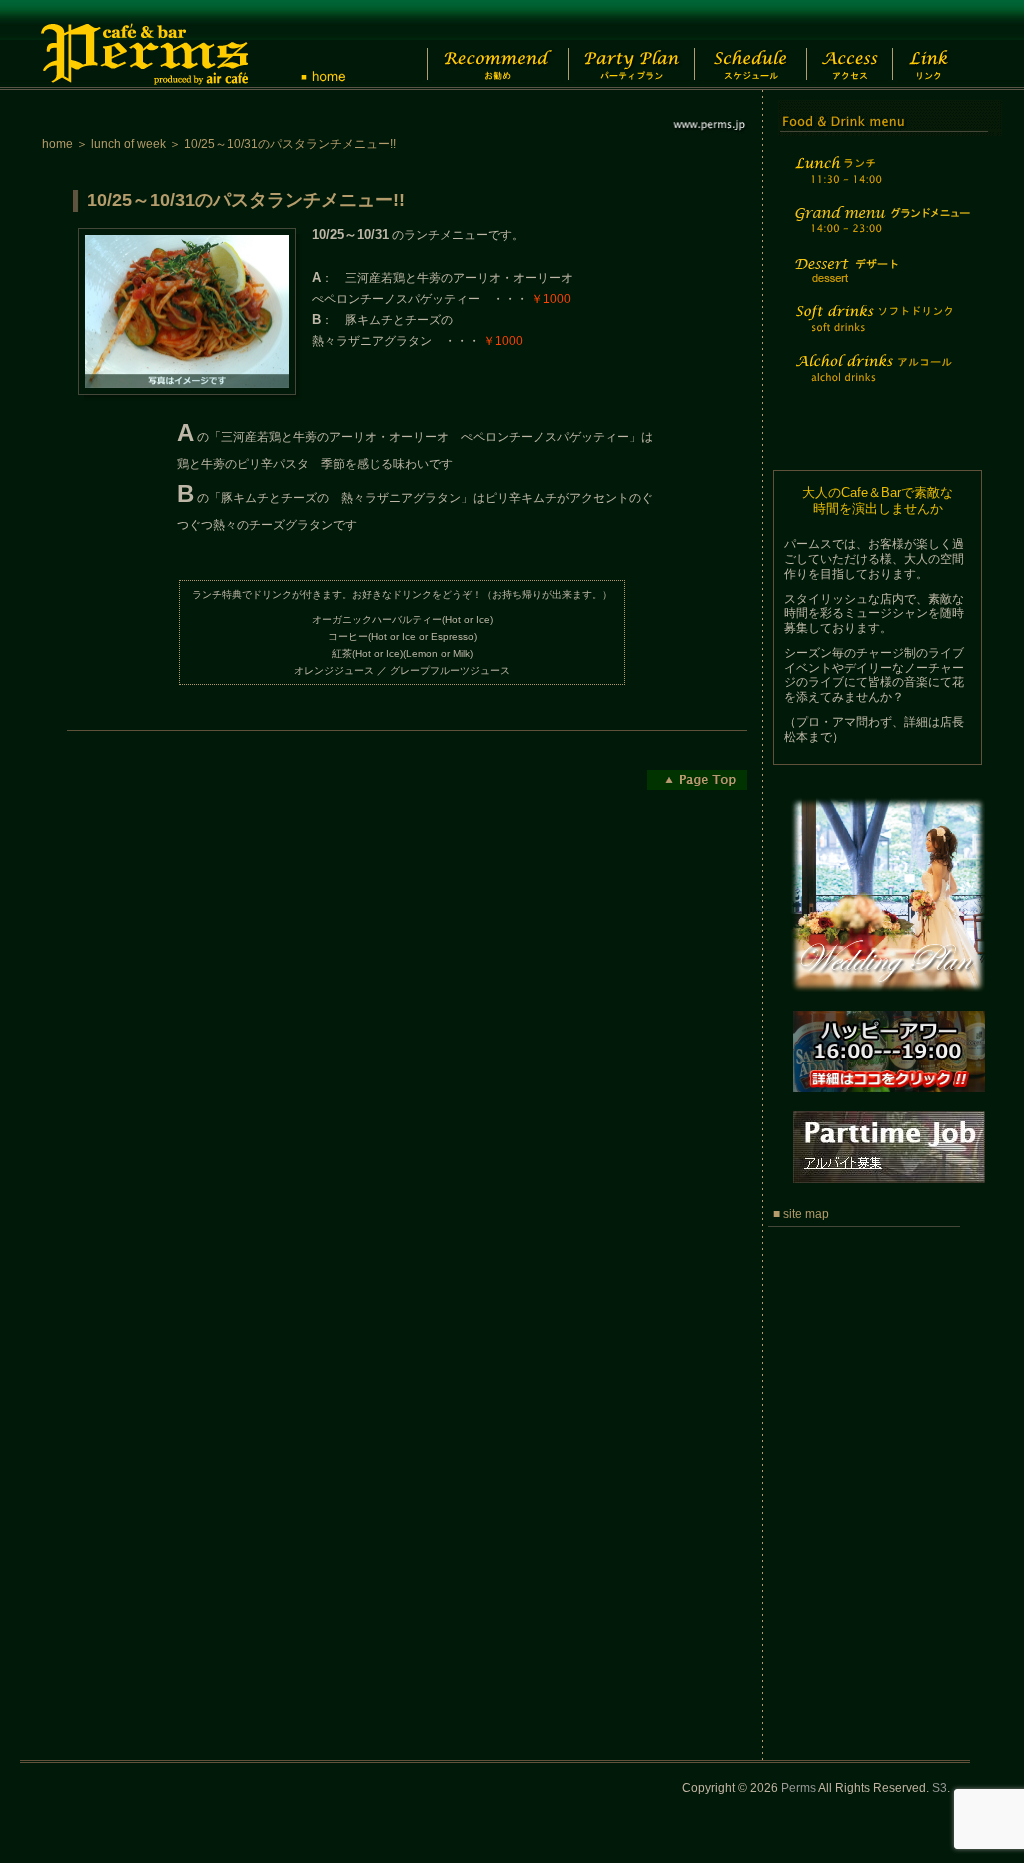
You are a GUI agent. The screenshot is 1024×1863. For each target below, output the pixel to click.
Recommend (481, 45)
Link (946, 45)
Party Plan (621, 45)
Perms (798, 1788)
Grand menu (880, 232)
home (57, 144)
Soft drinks (880, 330)
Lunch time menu (880, 181)
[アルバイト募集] (886, 1194)
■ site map (801, 1214)
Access (860, 45)
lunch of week (128, 144)
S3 (939, 1788)
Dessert (880, 283)
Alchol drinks (880, 380)
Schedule (748, 45)
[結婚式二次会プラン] (886, 1003)
